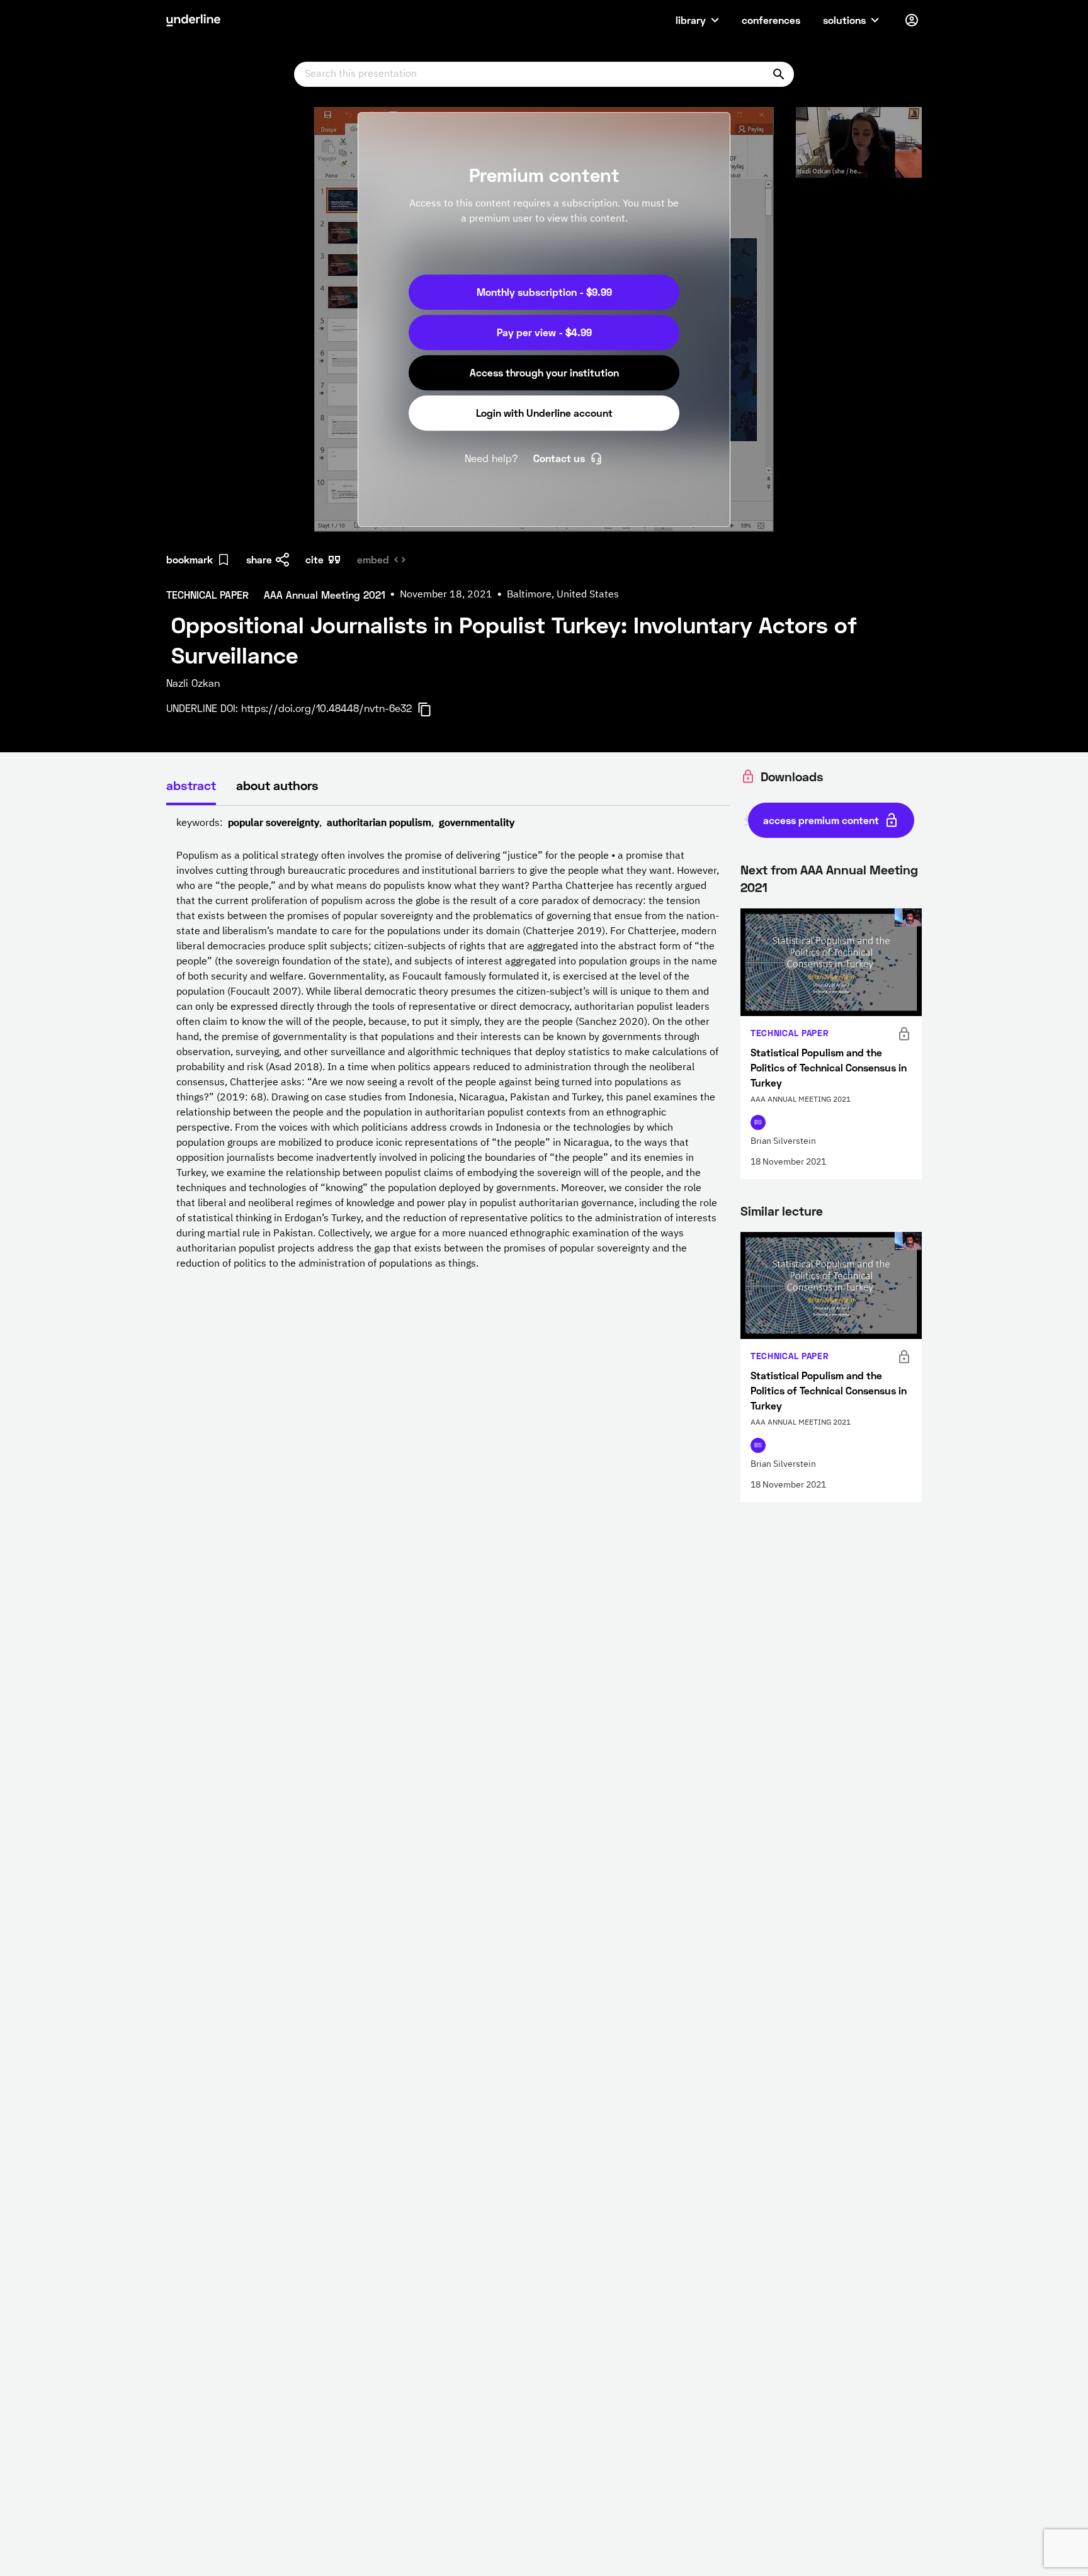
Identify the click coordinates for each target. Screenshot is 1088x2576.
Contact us (559, 458)
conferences (771, 20)
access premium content (821, 820)
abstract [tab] (191, 785)
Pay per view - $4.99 (544, 332)
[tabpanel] (448, 1044)
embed (373, 559)
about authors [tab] (277, 785)
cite (314, 559)
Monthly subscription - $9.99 (544, 292)
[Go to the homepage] (193, 20)
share (259, 559)
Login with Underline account (544, 413)
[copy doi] (432, 709)
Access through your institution (544, 372)
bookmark (190, 559)
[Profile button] (912, 20)
